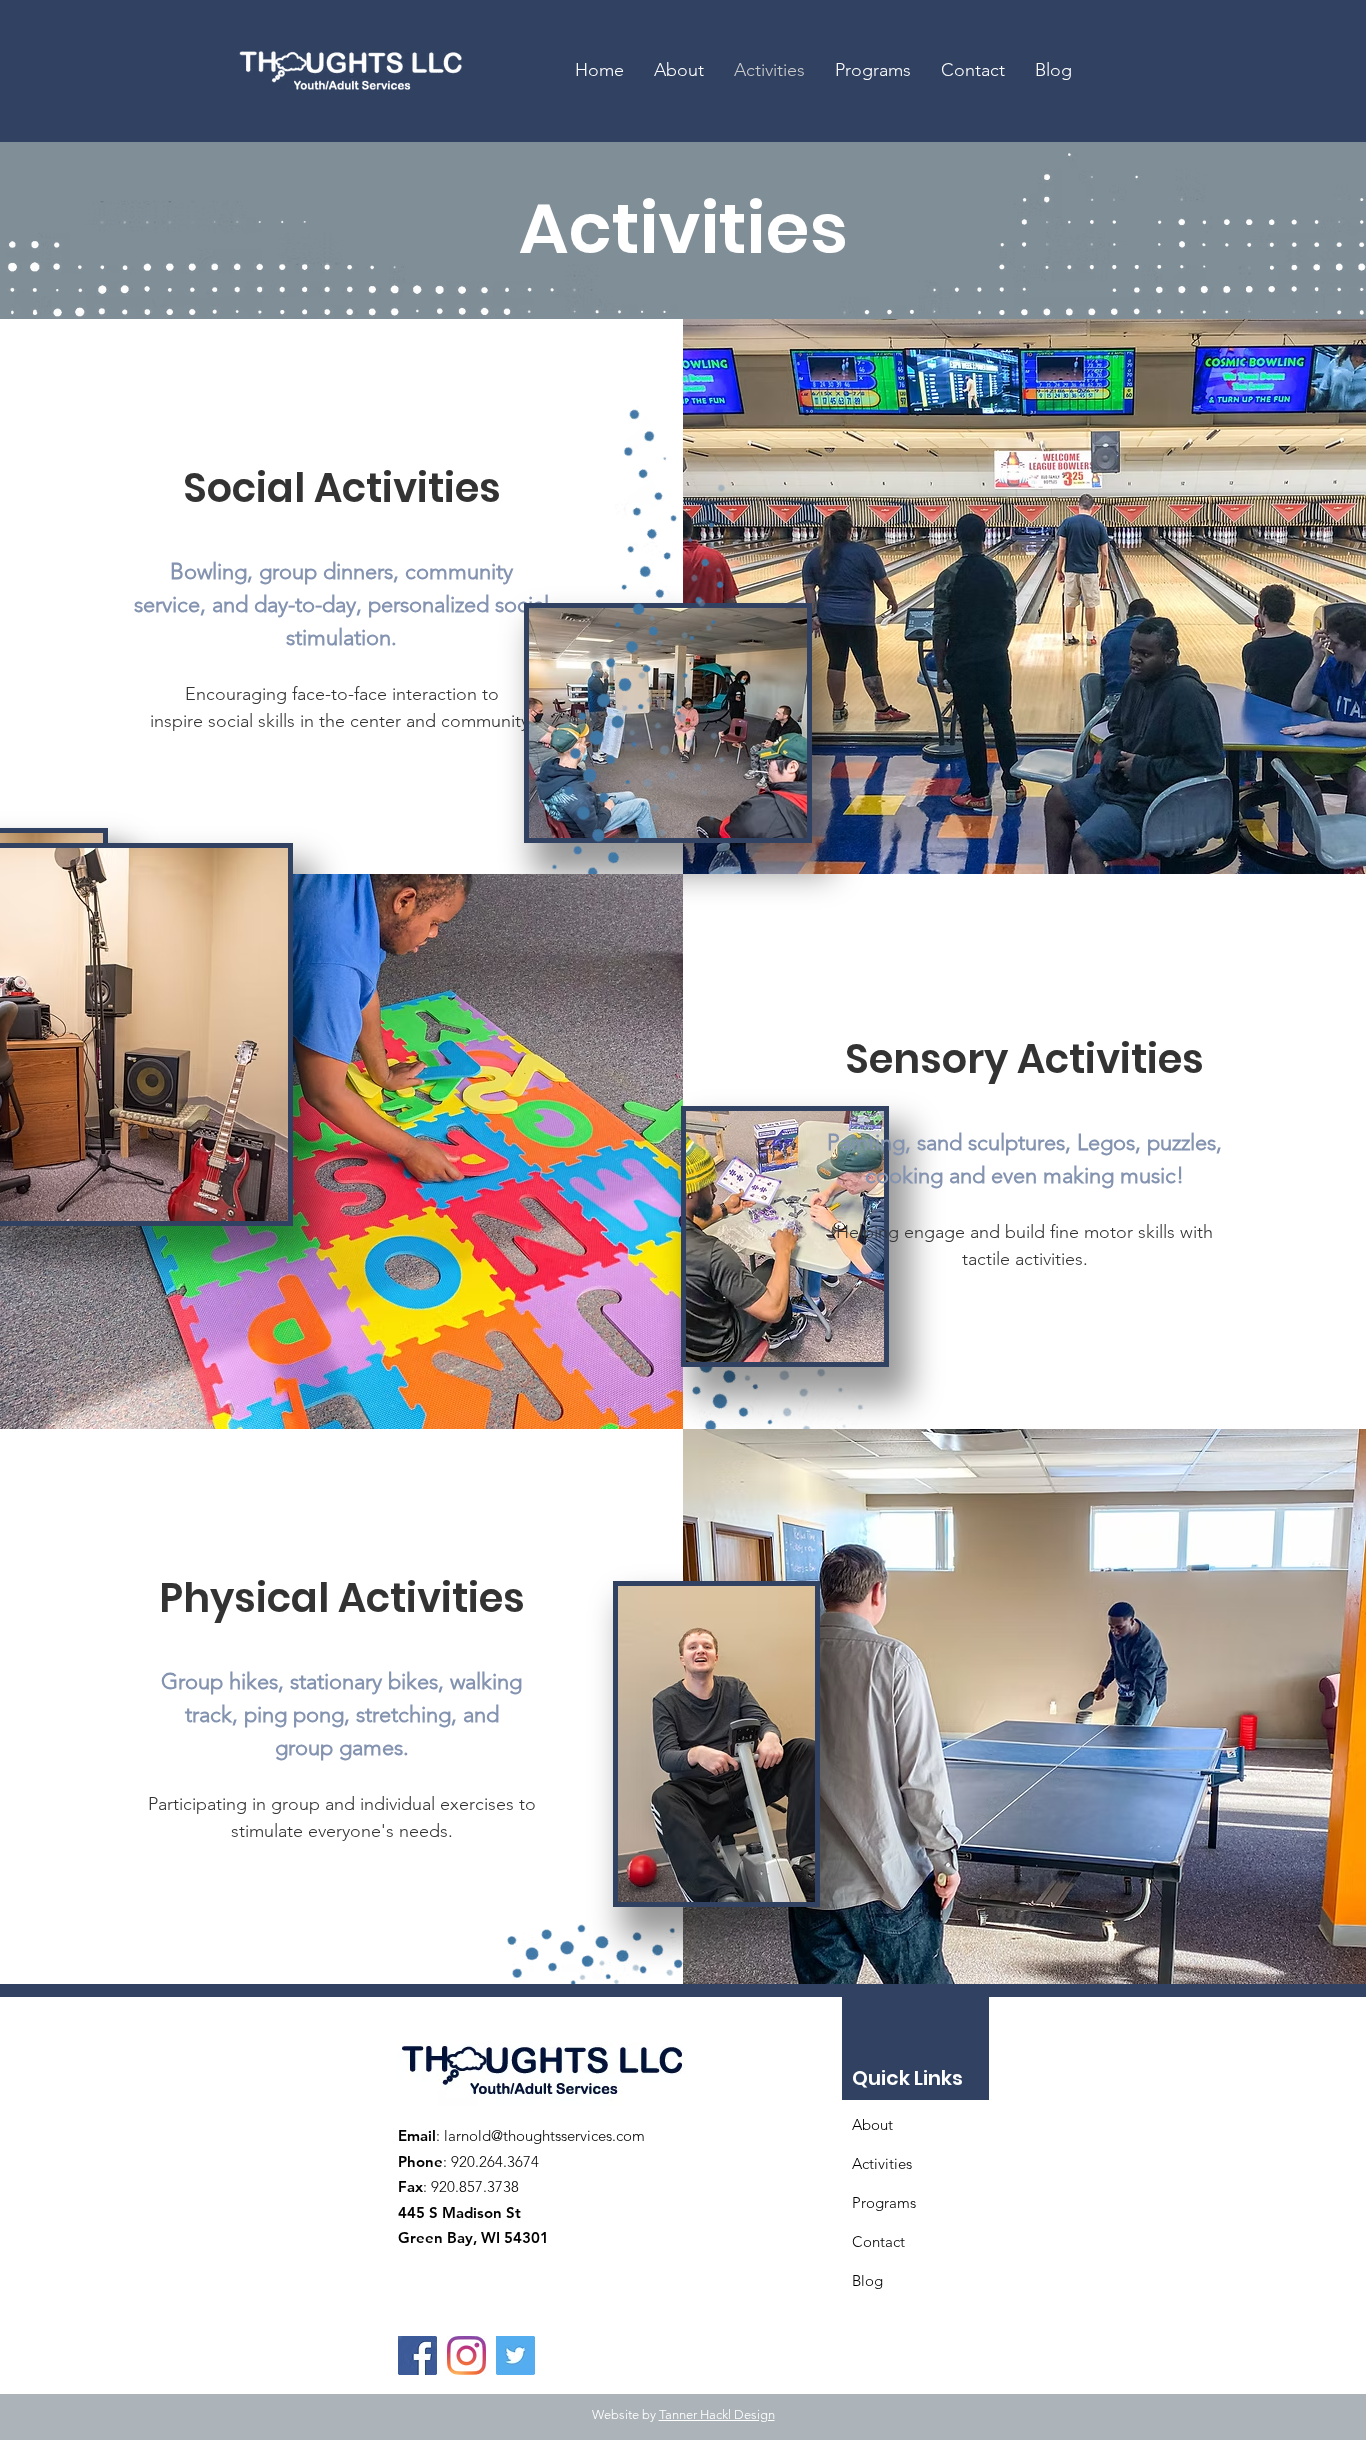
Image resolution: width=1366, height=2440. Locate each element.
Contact (878, 2241)
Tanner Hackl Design (717, 2414)
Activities (882, 2163)
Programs (884, 2202)
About (872, 2124)
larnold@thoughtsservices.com (544, 2135)
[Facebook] (417, 2355)
